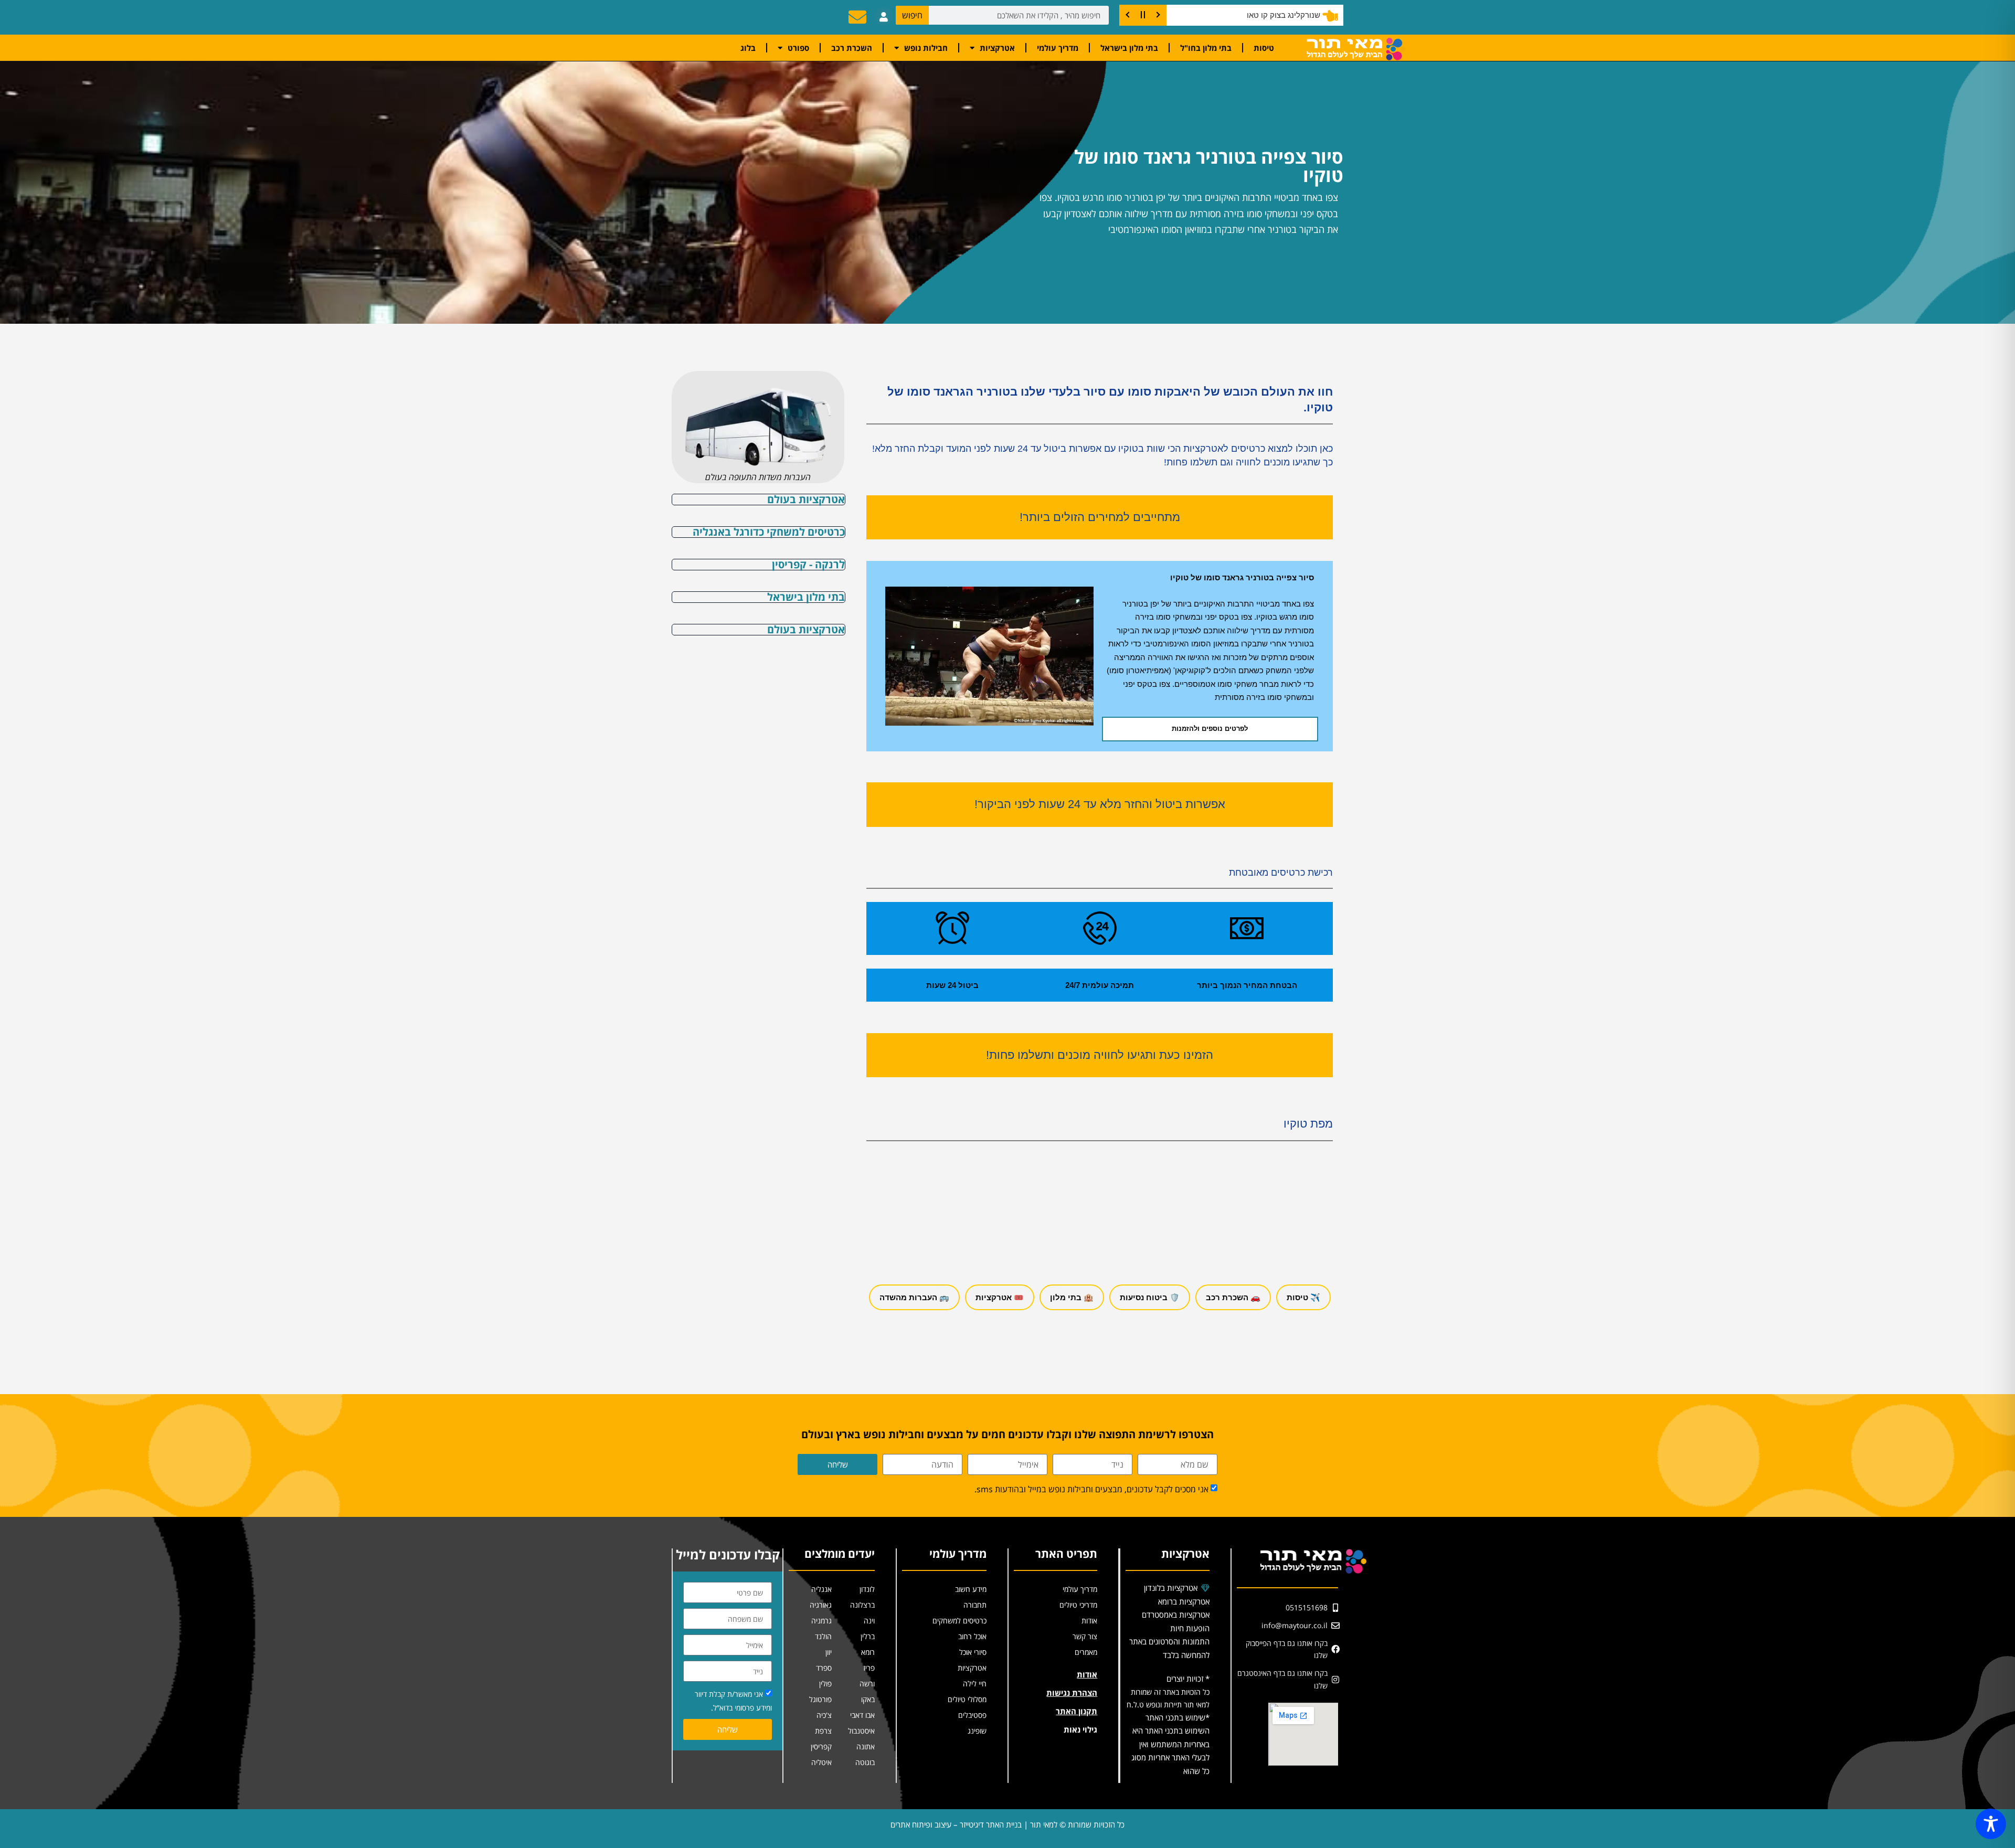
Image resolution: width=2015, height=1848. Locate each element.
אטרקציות (997, 48)
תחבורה (975, 1605)
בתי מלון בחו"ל (1206, 48)
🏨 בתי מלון (1072, 1297)
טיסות (1264, 48)
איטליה (821, 1762)
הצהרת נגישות (1072, 1693)
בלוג (748, 48)
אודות (1089, 1621)
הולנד (823, 1636)
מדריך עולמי (1058, 48)
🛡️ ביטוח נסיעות (1150, 1297)
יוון (829, 1652)
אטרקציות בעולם (806, 499)
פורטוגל (820, 1699)
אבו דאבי (862, 1715)
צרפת (823, 1731)
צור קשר (1085, 1636)
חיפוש (912, 15)
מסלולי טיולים (967, 1699)
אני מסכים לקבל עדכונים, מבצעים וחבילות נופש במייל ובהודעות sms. (1091, 1489)
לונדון (867, 1589)
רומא (868, 1652)
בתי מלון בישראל (1129, 48)
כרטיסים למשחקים (959, 1621)
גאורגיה (821, 1605)
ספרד (824, 1668)
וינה (869, 1621)
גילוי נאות (1080, 1729)
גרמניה (821, 1621)
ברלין (868, 1636)
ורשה (867, 1684)
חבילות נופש (926, 48)
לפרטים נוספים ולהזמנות (1210, 729)
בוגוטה (865, 1762)
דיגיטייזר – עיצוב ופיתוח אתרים (937, 1824)
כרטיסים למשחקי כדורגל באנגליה (769, 532)
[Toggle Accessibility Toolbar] (1991, 1824)
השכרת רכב (852, 48)
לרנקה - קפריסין (808, 564)
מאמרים (1086, 1652)
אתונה (866, 1746)
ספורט (798, 48)
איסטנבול (861, 1731)
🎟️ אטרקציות (1000, 1297)
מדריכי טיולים (1078, 1605)
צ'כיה (824, 1715)
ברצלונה (862, 1605)
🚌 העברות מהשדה (914, 1297)
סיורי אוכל (973, 1652)
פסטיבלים (972, 1715)
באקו (868, 1699)
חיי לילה (975, 1684)
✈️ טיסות (1303, 1297)
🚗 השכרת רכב (1233, 1297)
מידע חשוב (971, 1589)
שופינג (977, 1731)
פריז (869, 1668)
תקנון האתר (1077, 1711)
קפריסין (821, 1746)
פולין (825, 1684)
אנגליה (821, 1589)
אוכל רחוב (972, 1636)
